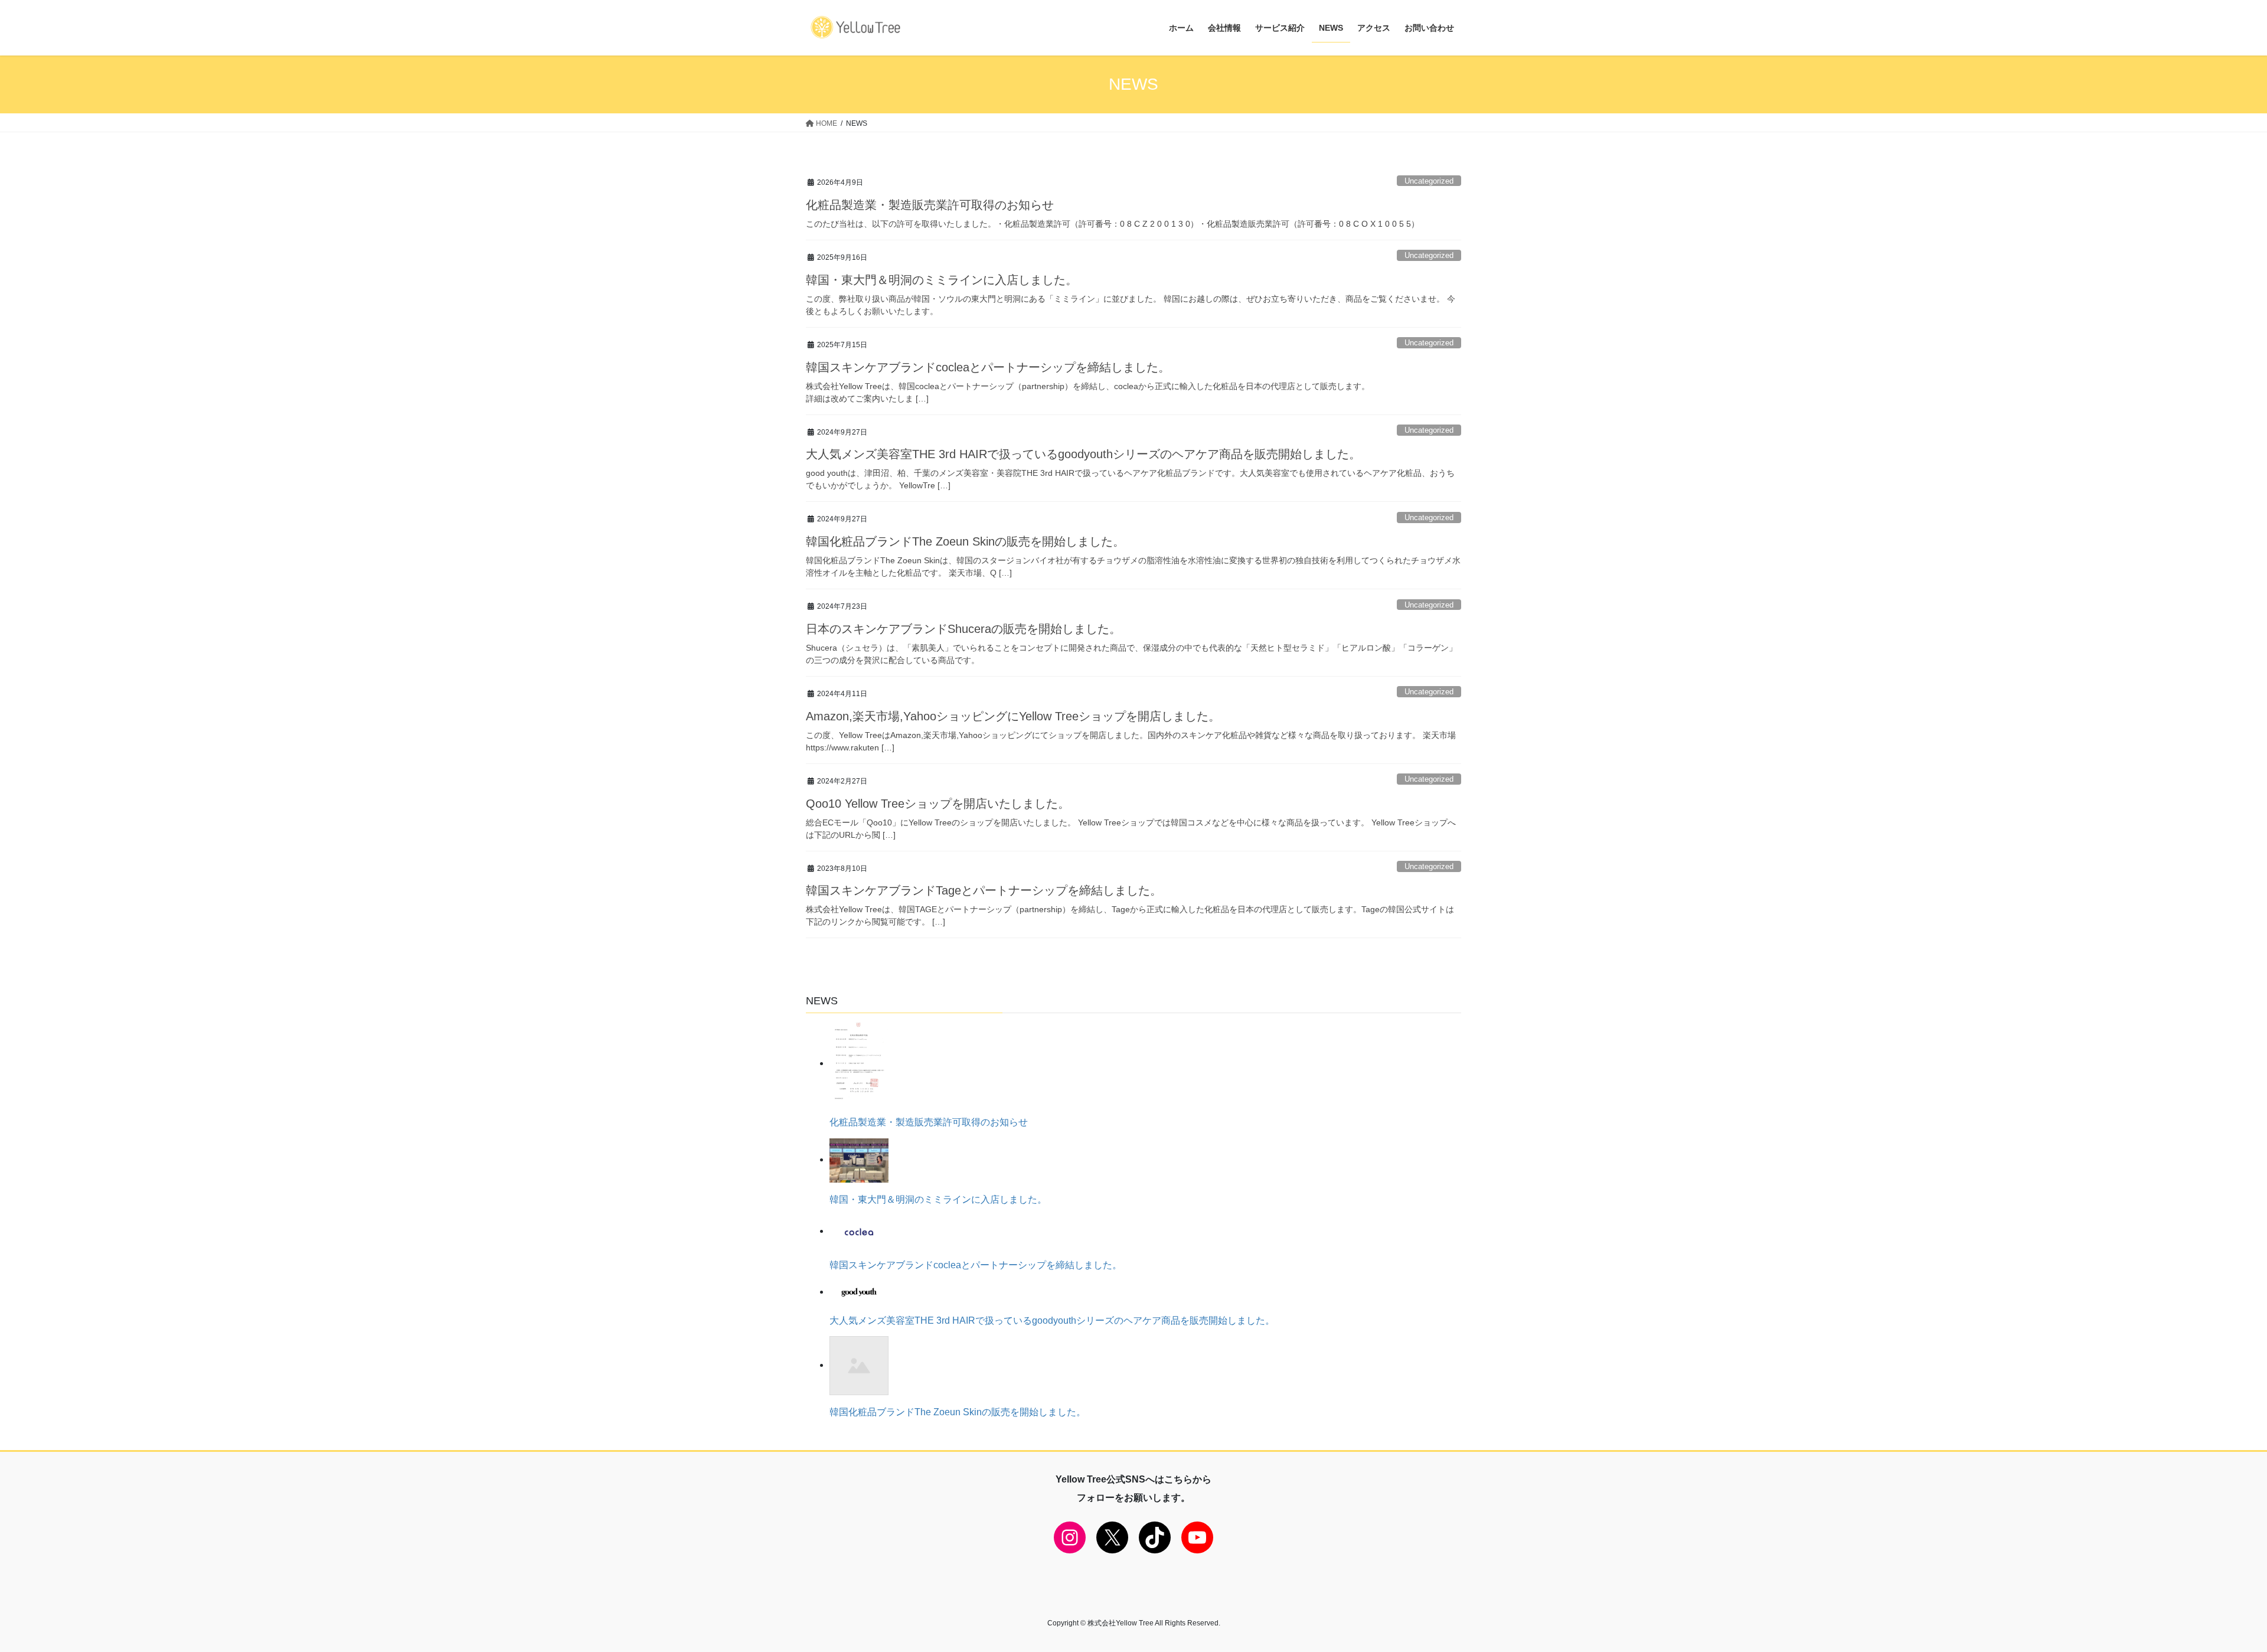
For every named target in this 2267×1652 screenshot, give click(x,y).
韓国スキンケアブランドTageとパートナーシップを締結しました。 (984, 890)
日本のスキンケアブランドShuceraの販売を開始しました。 (963, 629)
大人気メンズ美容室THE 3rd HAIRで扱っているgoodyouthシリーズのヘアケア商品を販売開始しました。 (1083, 454)
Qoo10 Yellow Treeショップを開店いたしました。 (938, 804)
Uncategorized (1429, 181)
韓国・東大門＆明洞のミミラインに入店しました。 (942, 280)
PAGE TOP (2208, 1592)
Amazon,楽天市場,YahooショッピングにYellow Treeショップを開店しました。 (1013, 716)
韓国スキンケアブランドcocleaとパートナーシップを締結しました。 (988, 367)
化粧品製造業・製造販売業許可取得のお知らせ (930, 205)
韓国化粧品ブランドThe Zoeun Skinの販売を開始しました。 (965, 541)
